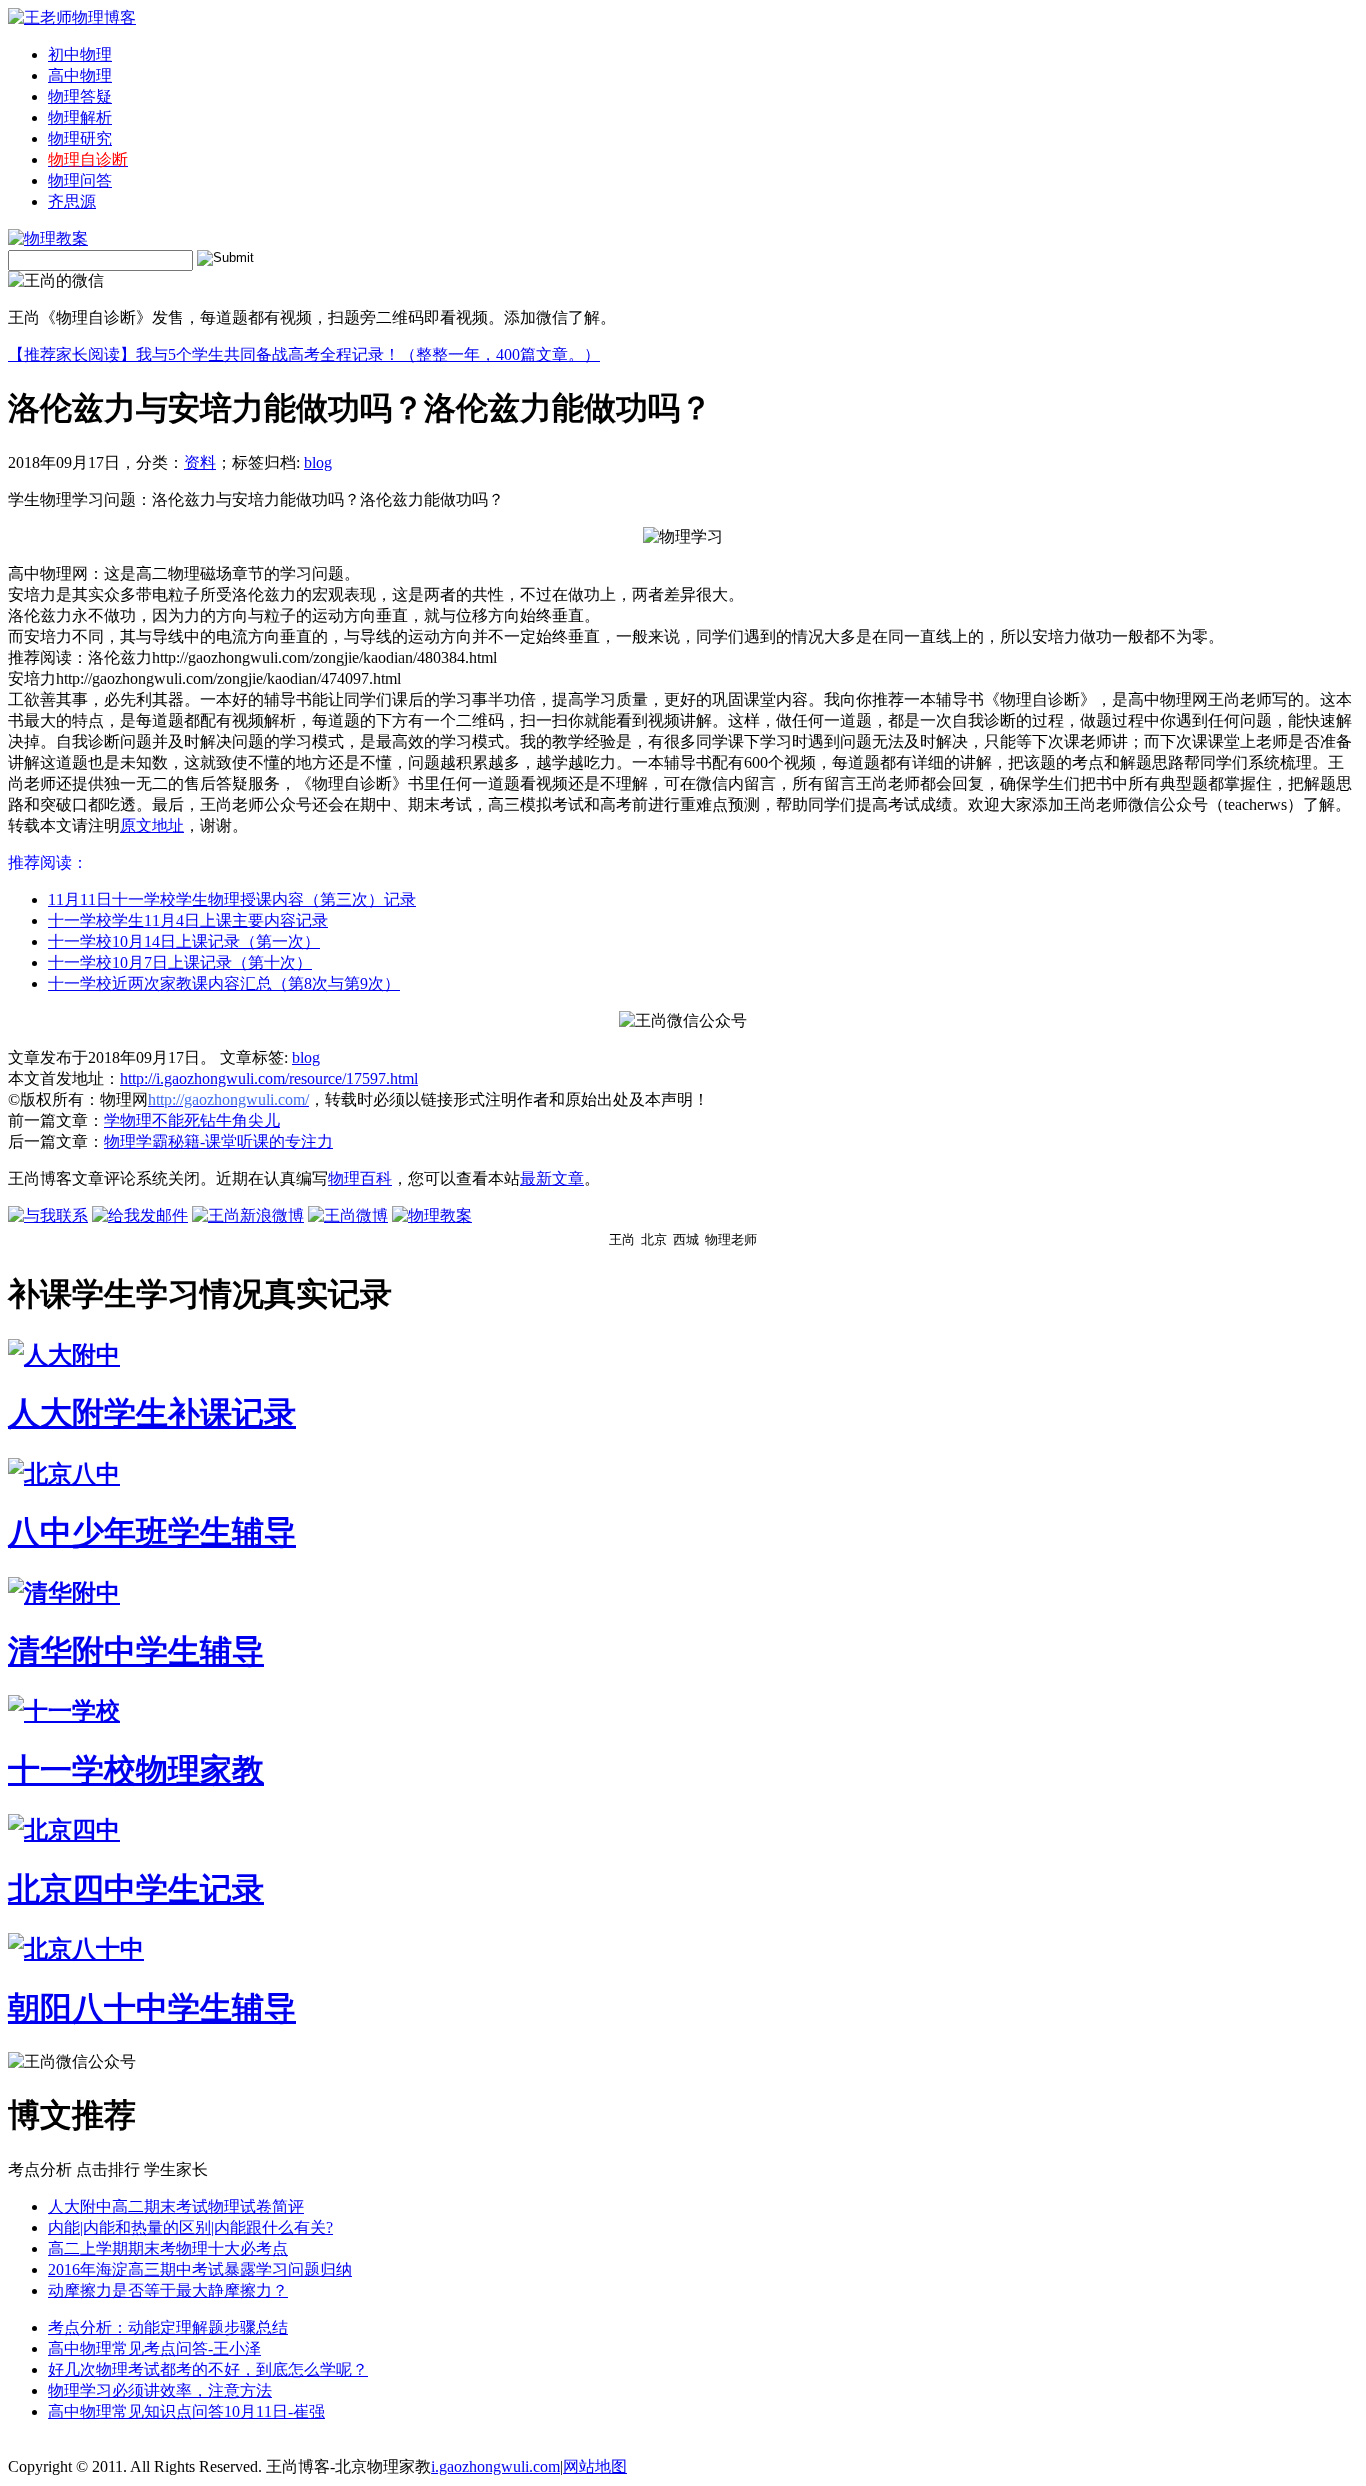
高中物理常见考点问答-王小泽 (154, 2348)
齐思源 (72, 201)
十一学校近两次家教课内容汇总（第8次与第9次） (224, 983)
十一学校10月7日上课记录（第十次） (180, 962)
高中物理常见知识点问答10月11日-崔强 (186, 2411)
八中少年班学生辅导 (152, 1532)
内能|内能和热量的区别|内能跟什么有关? (190, 2227)
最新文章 (552, 1178)
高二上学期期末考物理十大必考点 (168, 2248)
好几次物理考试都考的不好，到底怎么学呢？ (208, 2369)
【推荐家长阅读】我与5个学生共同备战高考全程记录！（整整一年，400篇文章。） (304, 354)
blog (318, 462)
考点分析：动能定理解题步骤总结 (168, 2327)
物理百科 (360, 1178)
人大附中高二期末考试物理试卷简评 (176, 2206)
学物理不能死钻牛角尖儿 (192, 1120)
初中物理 (80, 54)
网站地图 (595, 2466)
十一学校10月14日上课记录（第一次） (184, 941)
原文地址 (152, 825)
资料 (200, 462)
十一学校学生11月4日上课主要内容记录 (188, 920)
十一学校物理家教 (136, 1770)
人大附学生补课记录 (152, 1413)
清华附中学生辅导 (136, 1651)
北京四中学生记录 (136, 1889)
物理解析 (80, 117)
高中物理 (80, 75)
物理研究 (80, 138)
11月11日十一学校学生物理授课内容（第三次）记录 (232, 899)
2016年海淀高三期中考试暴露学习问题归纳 (200, 2269)
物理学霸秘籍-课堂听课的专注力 (218, 1141)
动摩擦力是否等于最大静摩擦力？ (168, 2290)
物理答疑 (80, 96)
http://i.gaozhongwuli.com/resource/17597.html (269, 1078)
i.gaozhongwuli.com (495, 2466)
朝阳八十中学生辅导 (152, 2008)
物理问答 (80, 180)
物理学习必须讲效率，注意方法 (160, 2390)
